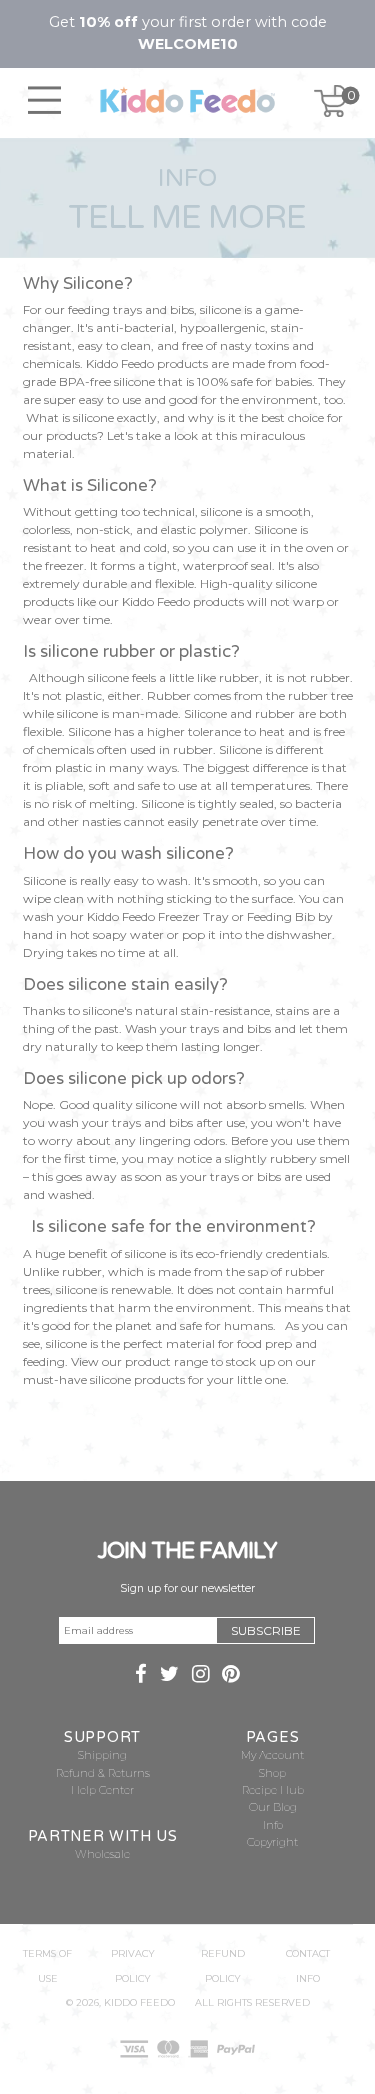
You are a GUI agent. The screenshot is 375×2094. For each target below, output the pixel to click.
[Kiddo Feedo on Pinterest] (230, 1676)
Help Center (102, 1790)
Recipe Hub (273, 1790)
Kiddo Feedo (139, 2002)
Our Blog (273, 1807)
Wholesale (102, 1854)
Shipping (102, 1755)
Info (273, 1825)
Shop (272, 1773)
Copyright (272, 1842)
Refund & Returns (103, 1773)
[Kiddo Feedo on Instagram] (200, 1676)
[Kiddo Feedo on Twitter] (169, 1676)
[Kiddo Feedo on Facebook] (141, 1676)
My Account (272, 1755)
